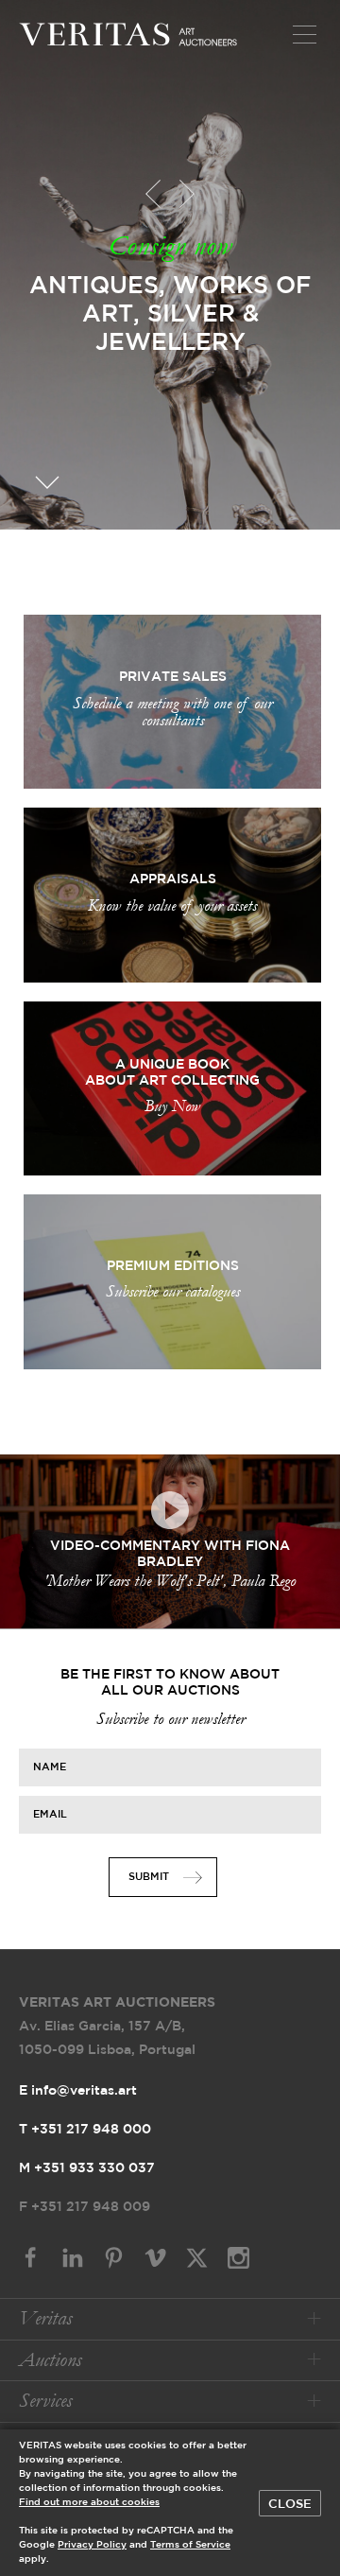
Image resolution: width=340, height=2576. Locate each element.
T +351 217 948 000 (85, 2130)
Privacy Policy (92, 2545)
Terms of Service (190, 2545)
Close (290, 2504)
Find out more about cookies (89, 2503)
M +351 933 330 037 (87, 2168)
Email (50, 1815)
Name (50, 1767)
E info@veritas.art (78, 2091)
